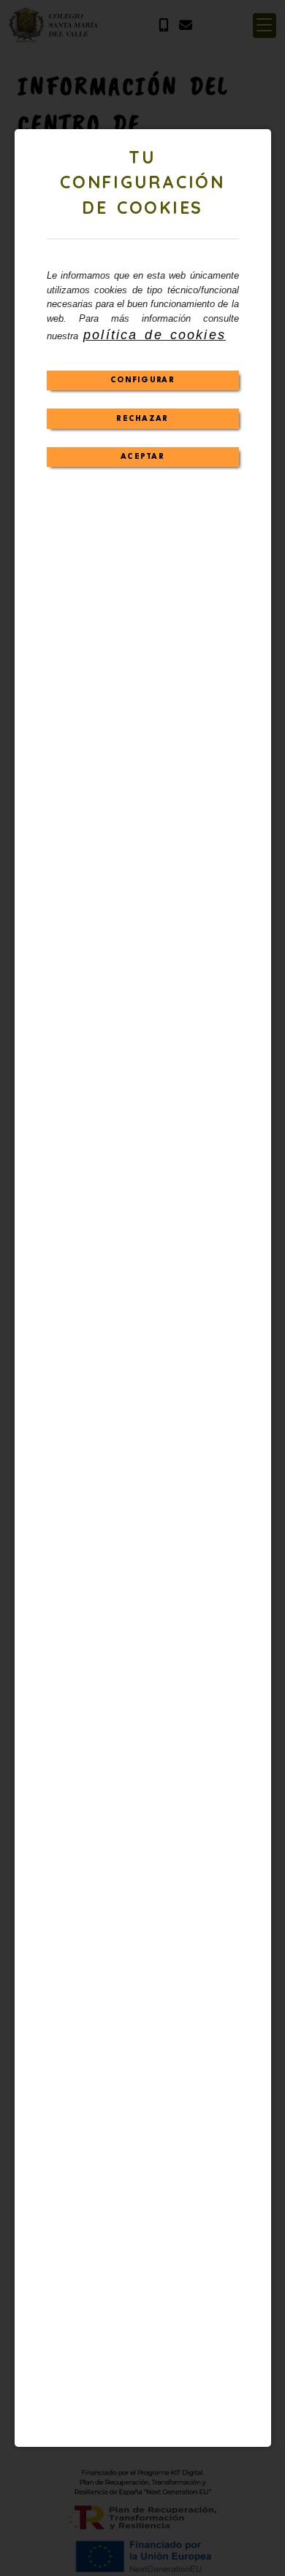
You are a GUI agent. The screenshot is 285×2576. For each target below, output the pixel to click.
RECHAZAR (142, 419)
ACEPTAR (142, 457)
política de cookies (155, 335)
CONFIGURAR (142, 380)
